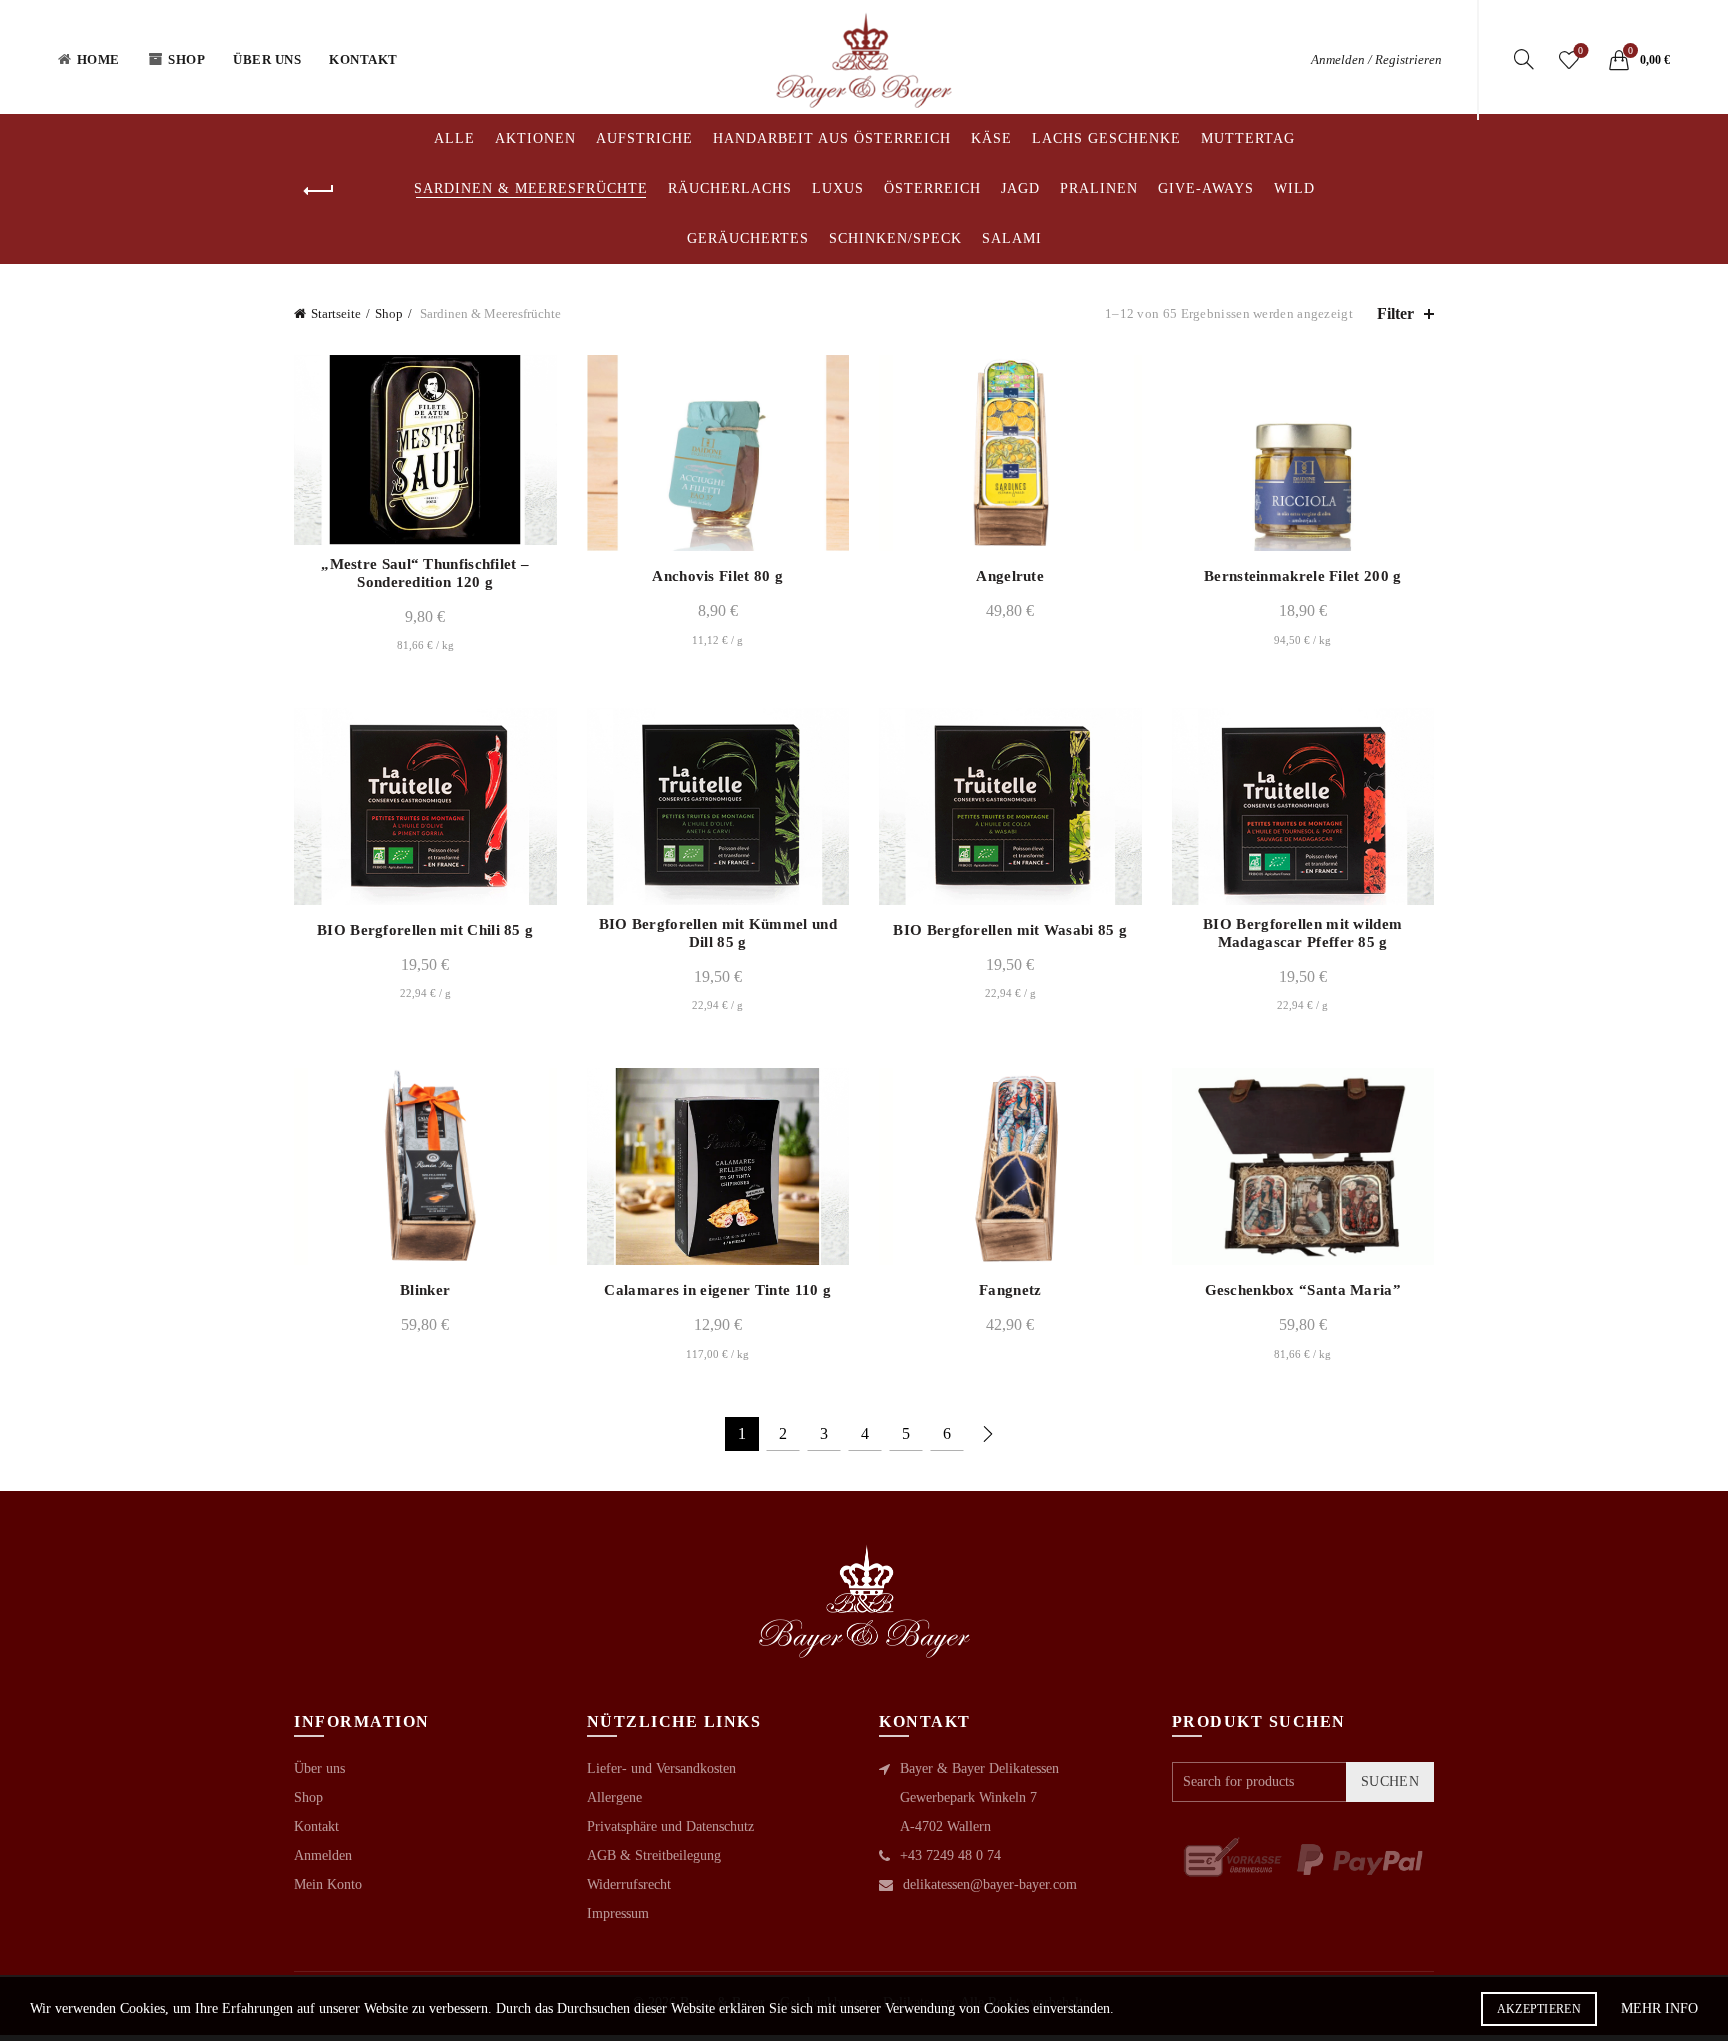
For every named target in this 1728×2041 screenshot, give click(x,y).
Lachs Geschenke (1106, 138)
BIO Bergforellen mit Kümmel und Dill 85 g (718, 933)
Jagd (1020, 188)
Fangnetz (1010, 1290)
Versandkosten (441, 418)
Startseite (336, 313)
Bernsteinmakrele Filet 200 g (1302, 576)
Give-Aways (1206, 188)
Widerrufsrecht (629, 1884)
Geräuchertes (748, 238)
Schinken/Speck (895, 238)
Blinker (425, 1290)
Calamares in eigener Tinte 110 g (717, 1290)
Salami (1012, 238)
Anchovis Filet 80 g (717, 576)
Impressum (618, 1913)
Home (98, 59)
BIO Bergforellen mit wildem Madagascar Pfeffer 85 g (1302, 933)
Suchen (1390, 1781)
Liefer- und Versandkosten (661, 1768)
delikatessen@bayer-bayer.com (990, 1884)
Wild (1294, 188)
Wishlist (1580, 50)
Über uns (267, 59)
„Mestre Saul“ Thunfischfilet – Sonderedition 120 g (425, 573)
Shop (186, 59)
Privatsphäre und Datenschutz (670, 1826)
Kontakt (363, 59)
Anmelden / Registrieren (1376, 59)
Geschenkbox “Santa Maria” (1303, 1290)
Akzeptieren (1539, 2009)
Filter (1395, 313)
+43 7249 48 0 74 (950, 1855)
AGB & (611, 1855)
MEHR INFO (1659, 2008)
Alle (454, 138)
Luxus (838, 188)
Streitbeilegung (678, 1855)
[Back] (319, 191)
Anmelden (323, 1855)
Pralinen (1099, 188)
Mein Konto (328, 1884)
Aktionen (535, 138)
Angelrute (1010, 576)
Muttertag (1248, 138)
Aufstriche (644, 138)
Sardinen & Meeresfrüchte (531, 188)
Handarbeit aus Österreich (832, 138)
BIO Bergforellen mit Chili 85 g (425, 930)
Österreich (932, 188)
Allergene (614, 1797)
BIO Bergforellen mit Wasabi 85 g (1010, 930)
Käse (991, 138)
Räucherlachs (730, 188)
